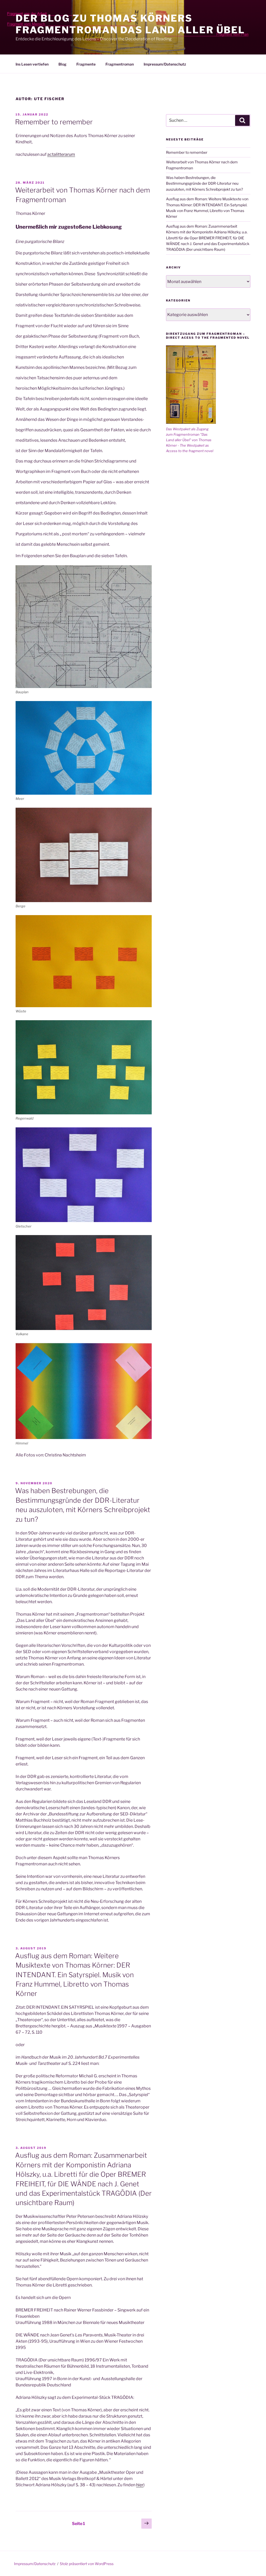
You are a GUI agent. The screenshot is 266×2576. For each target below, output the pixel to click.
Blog (62, 64)
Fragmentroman (120, 64)
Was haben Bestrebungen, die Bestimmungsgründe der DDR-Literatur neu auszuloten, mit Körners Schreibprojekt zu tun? (204, 183)
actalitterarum (61, 154)
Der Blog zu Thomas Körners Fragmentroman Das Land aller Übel (130, 24)
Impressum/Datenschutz (165, 64)
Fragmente (86, 64)
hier (140, 2485)
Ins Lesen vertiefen (32, 64)
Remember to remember (54, 122)
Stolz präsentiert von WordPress (87, 2564)
